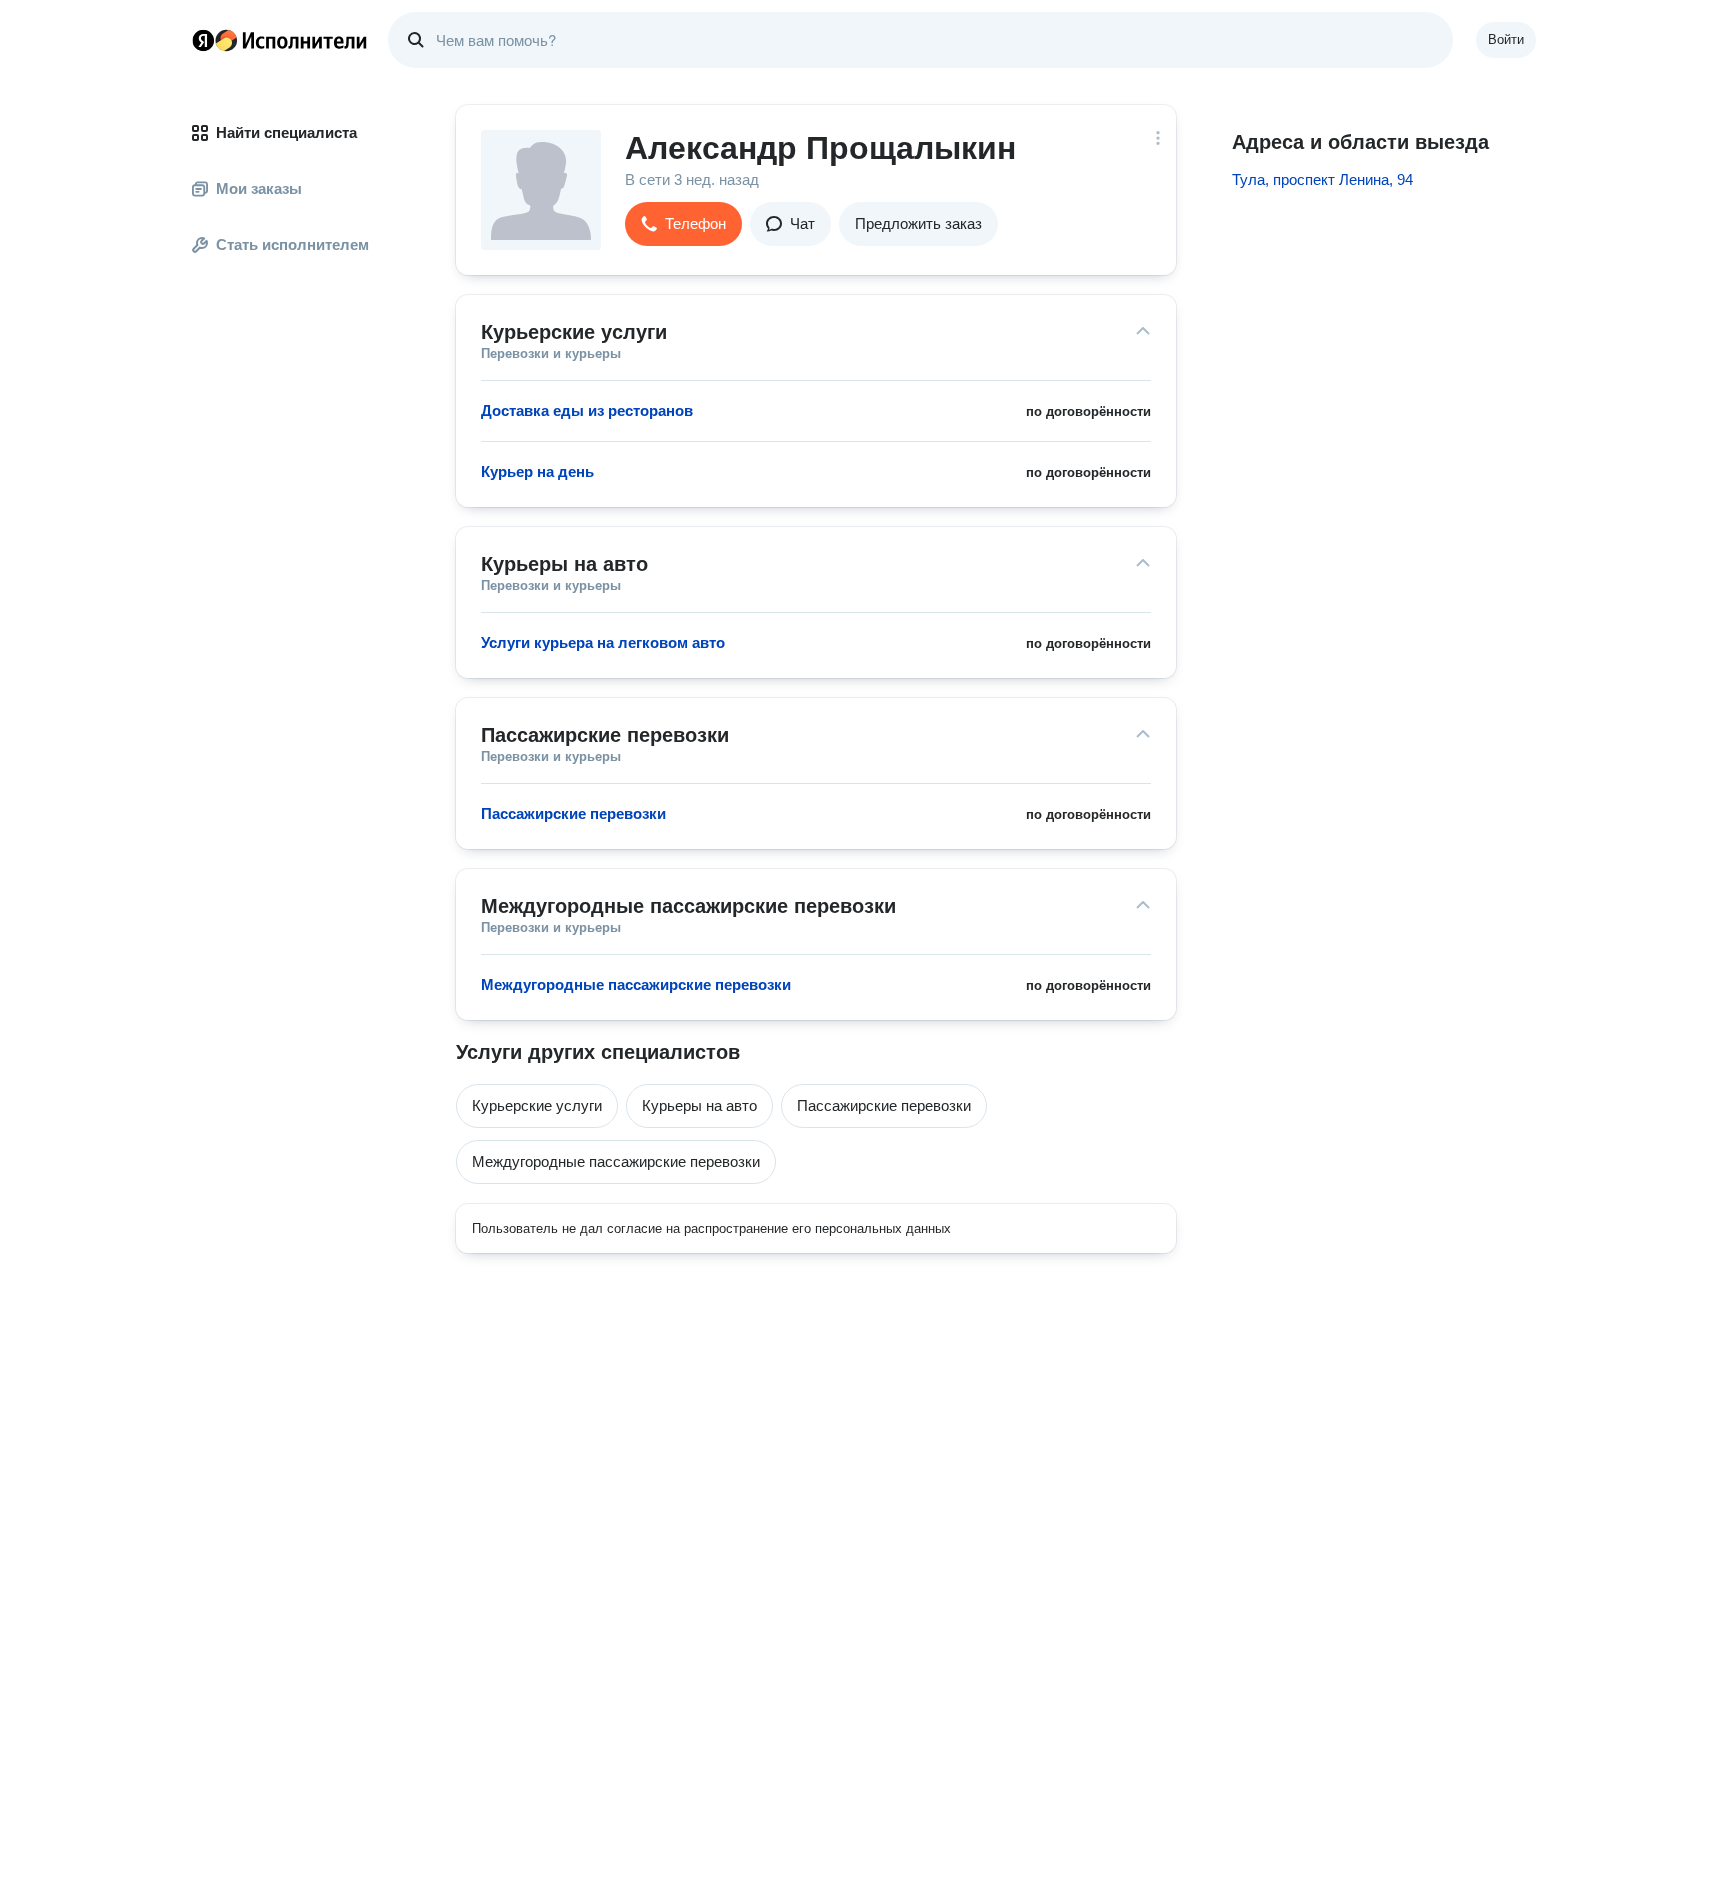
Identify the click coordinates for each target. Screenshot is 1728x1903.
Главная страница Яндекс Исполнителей (280, 40)
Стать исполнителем (292, 244)
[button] (683, 224)
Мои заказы (259, 188)
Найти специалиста (286, 132)
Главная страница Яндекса (203, 40)
